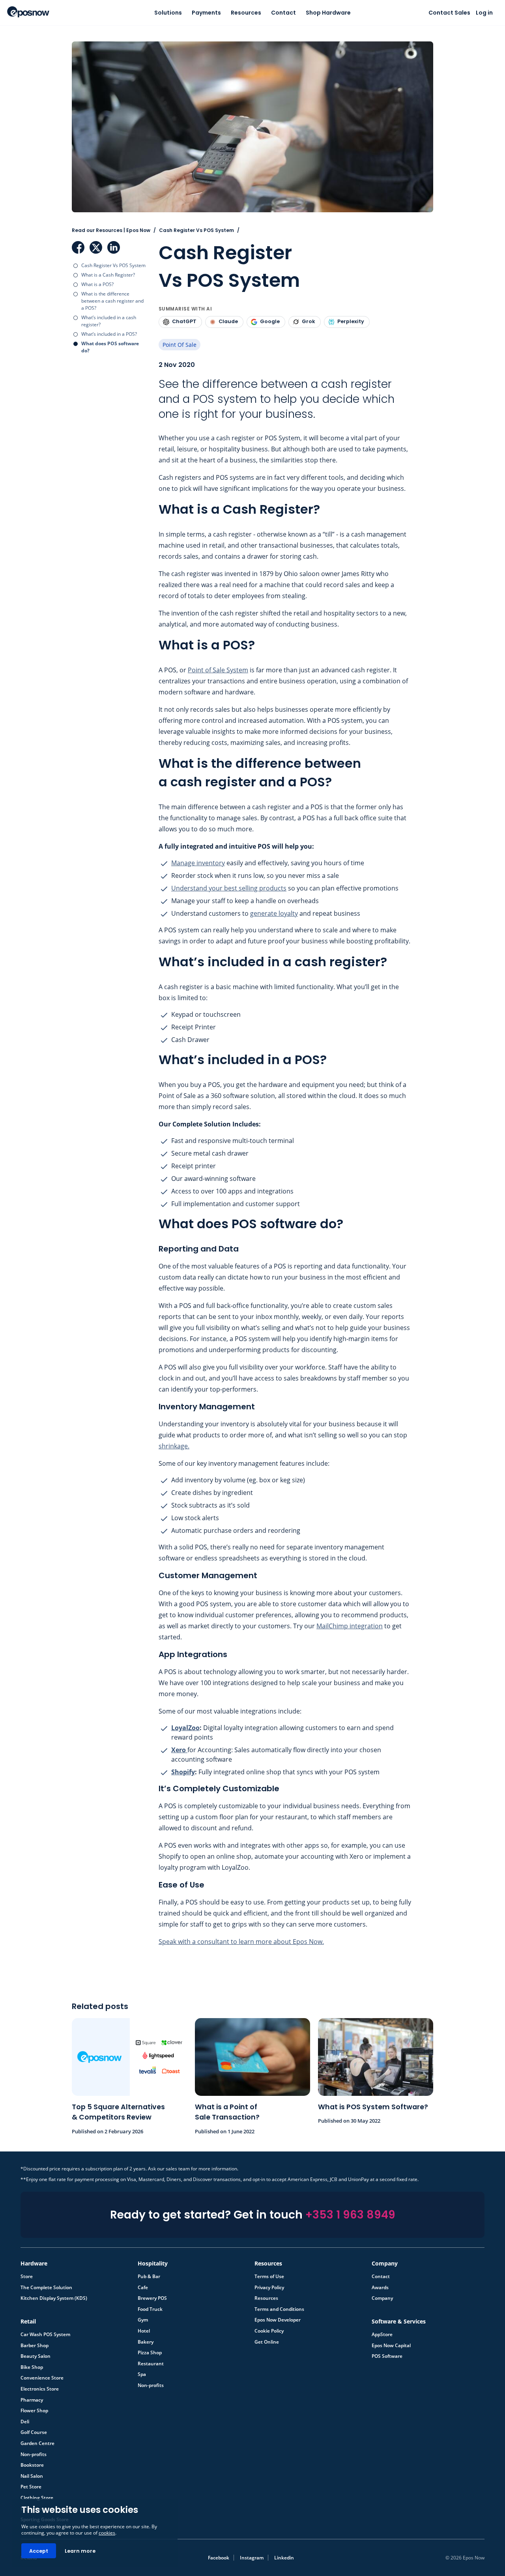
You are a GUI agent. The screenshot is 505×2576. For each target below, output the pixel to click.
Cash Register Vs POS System (113, 265)
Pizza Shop (150, 2353)
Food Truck (150, 2309)
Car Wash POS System (45, 2335)
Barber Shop (35, 2346)
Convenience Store (42, 2378)
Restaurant (151, 2364)
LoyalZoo (185, 1728)
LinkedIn (114, 247)
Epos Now (28, 12)
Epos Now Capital (391, 2346)
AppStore (382, 2335)
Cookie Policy (269, 2331)
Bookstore (32, 2465)
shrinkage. (174, 1446)
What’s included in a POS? (109, 334)
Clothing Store (37, 2498)
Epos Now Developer (278, 2320)
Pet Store (31, 2487)
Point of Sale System (218, 670)
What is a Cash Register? (108, 275)
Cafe (143, 2288)
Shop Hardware (328, 13)
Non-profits (151, 2385)
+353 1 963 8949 (350, 2215)
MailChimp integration (350, 1626)
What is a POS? (97, 284)
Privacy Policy (269, 2288)
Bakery (146, 2342)
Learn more (80, 2551)
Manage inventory (198, 863)
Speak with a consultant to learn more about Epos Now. (241, 1942)
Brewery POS (152, 2298)
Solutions (168, 13)
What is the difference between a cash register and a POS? (112, 301)
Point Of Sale (180, 345)
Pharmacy (32, 2400)
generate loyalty (274, 913)
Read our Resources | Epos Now (111, 230)
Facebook (78, 247)
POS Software (387, 2356)
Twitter (96, 247)
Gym (143, 2320)
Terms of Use (269, 2277)
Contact (283, 13)
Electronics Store (40, 2389)
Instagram (252, 2558)
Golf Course (34, 2432)
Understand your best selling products (229, 888)
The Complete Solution (46, 2288)
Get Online (267, 2342)
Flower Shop (34, 2411)
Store (27, 2277)
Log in (484, 13)
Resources (246, 13)
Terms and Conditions (279, 2309)
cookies (107, 2533)
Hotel (144, 2331)
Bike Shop (32, 2367)
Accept (39, 2551)
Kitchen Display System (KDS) (54, 2298)
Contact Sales (449, 13)
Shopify (183, 1772)
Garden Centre (37, 2443)
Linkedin (284, 2558)
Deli (25, 2422)
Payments (206, 13)
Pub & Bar (149, 2277)
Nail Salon (32, 2476)
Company (382, 2298)
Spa (142, 2374)
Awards (380, 2288)
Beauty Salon (36, 2356)
